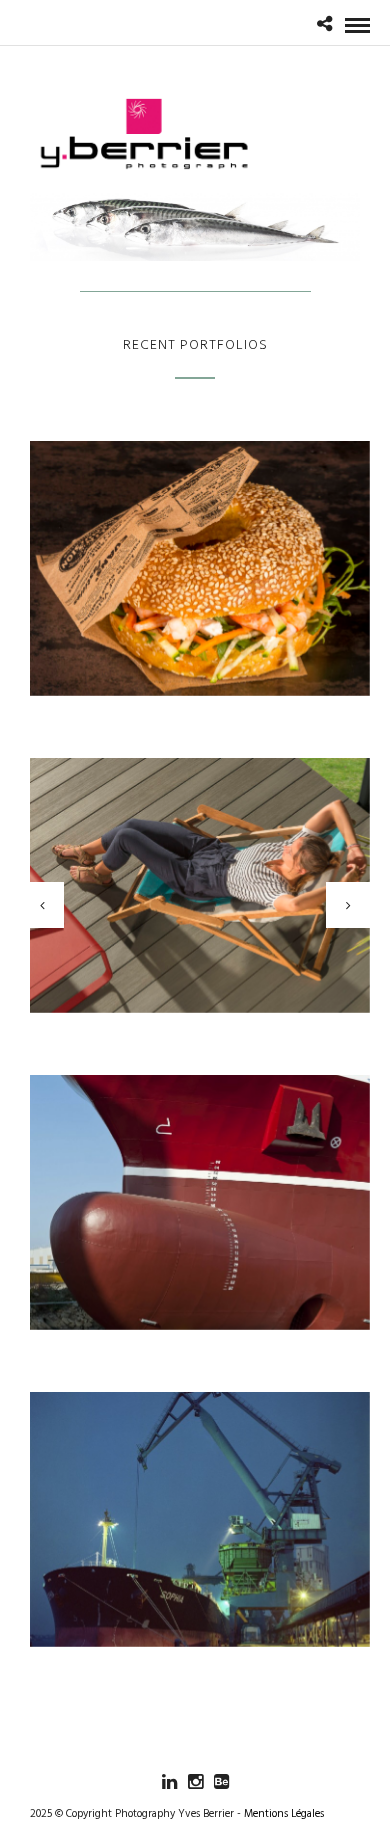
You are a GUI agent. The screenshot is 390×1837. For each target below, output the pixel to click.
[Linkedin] (169, 1782)
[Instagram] (195, 1782)
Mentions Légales (284, 1814)
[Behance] (221, 1782)
